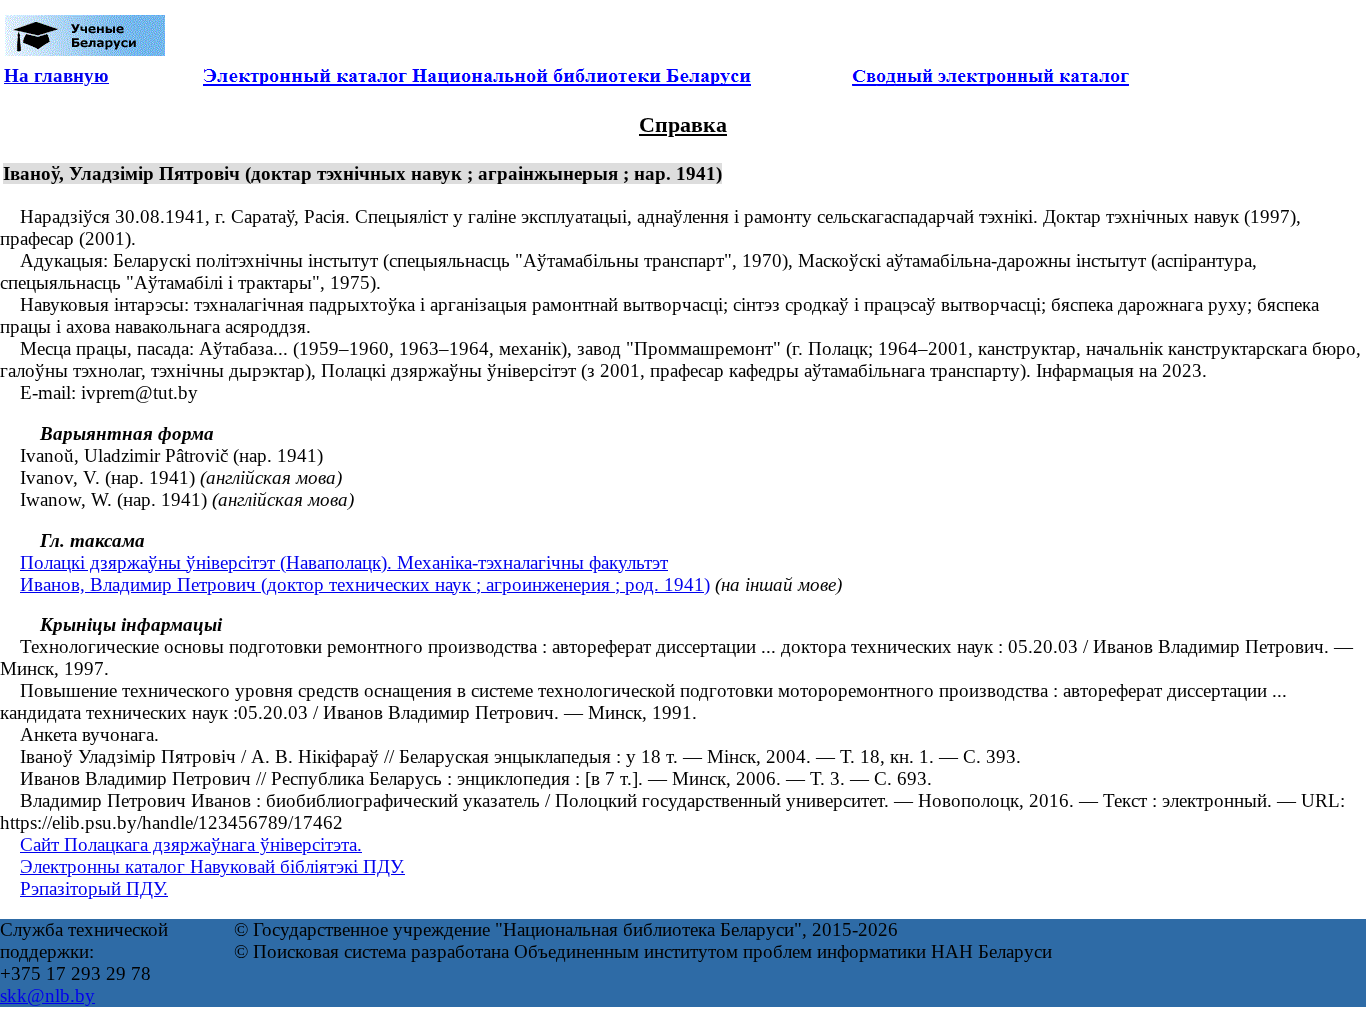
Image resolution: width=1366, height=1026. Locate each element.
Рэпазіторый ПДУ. (94, 888)
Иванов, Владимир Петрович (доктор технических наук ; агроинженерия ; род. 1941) (365, 584)
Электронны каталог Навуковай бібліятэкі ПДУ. (212, 866)
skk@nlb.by (47, 995)
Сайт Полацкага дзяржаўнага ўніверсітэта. (191, 844)
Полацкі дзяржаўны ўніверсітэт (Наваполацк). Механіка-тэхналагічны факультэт (344, 562)
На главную (56, 75)
